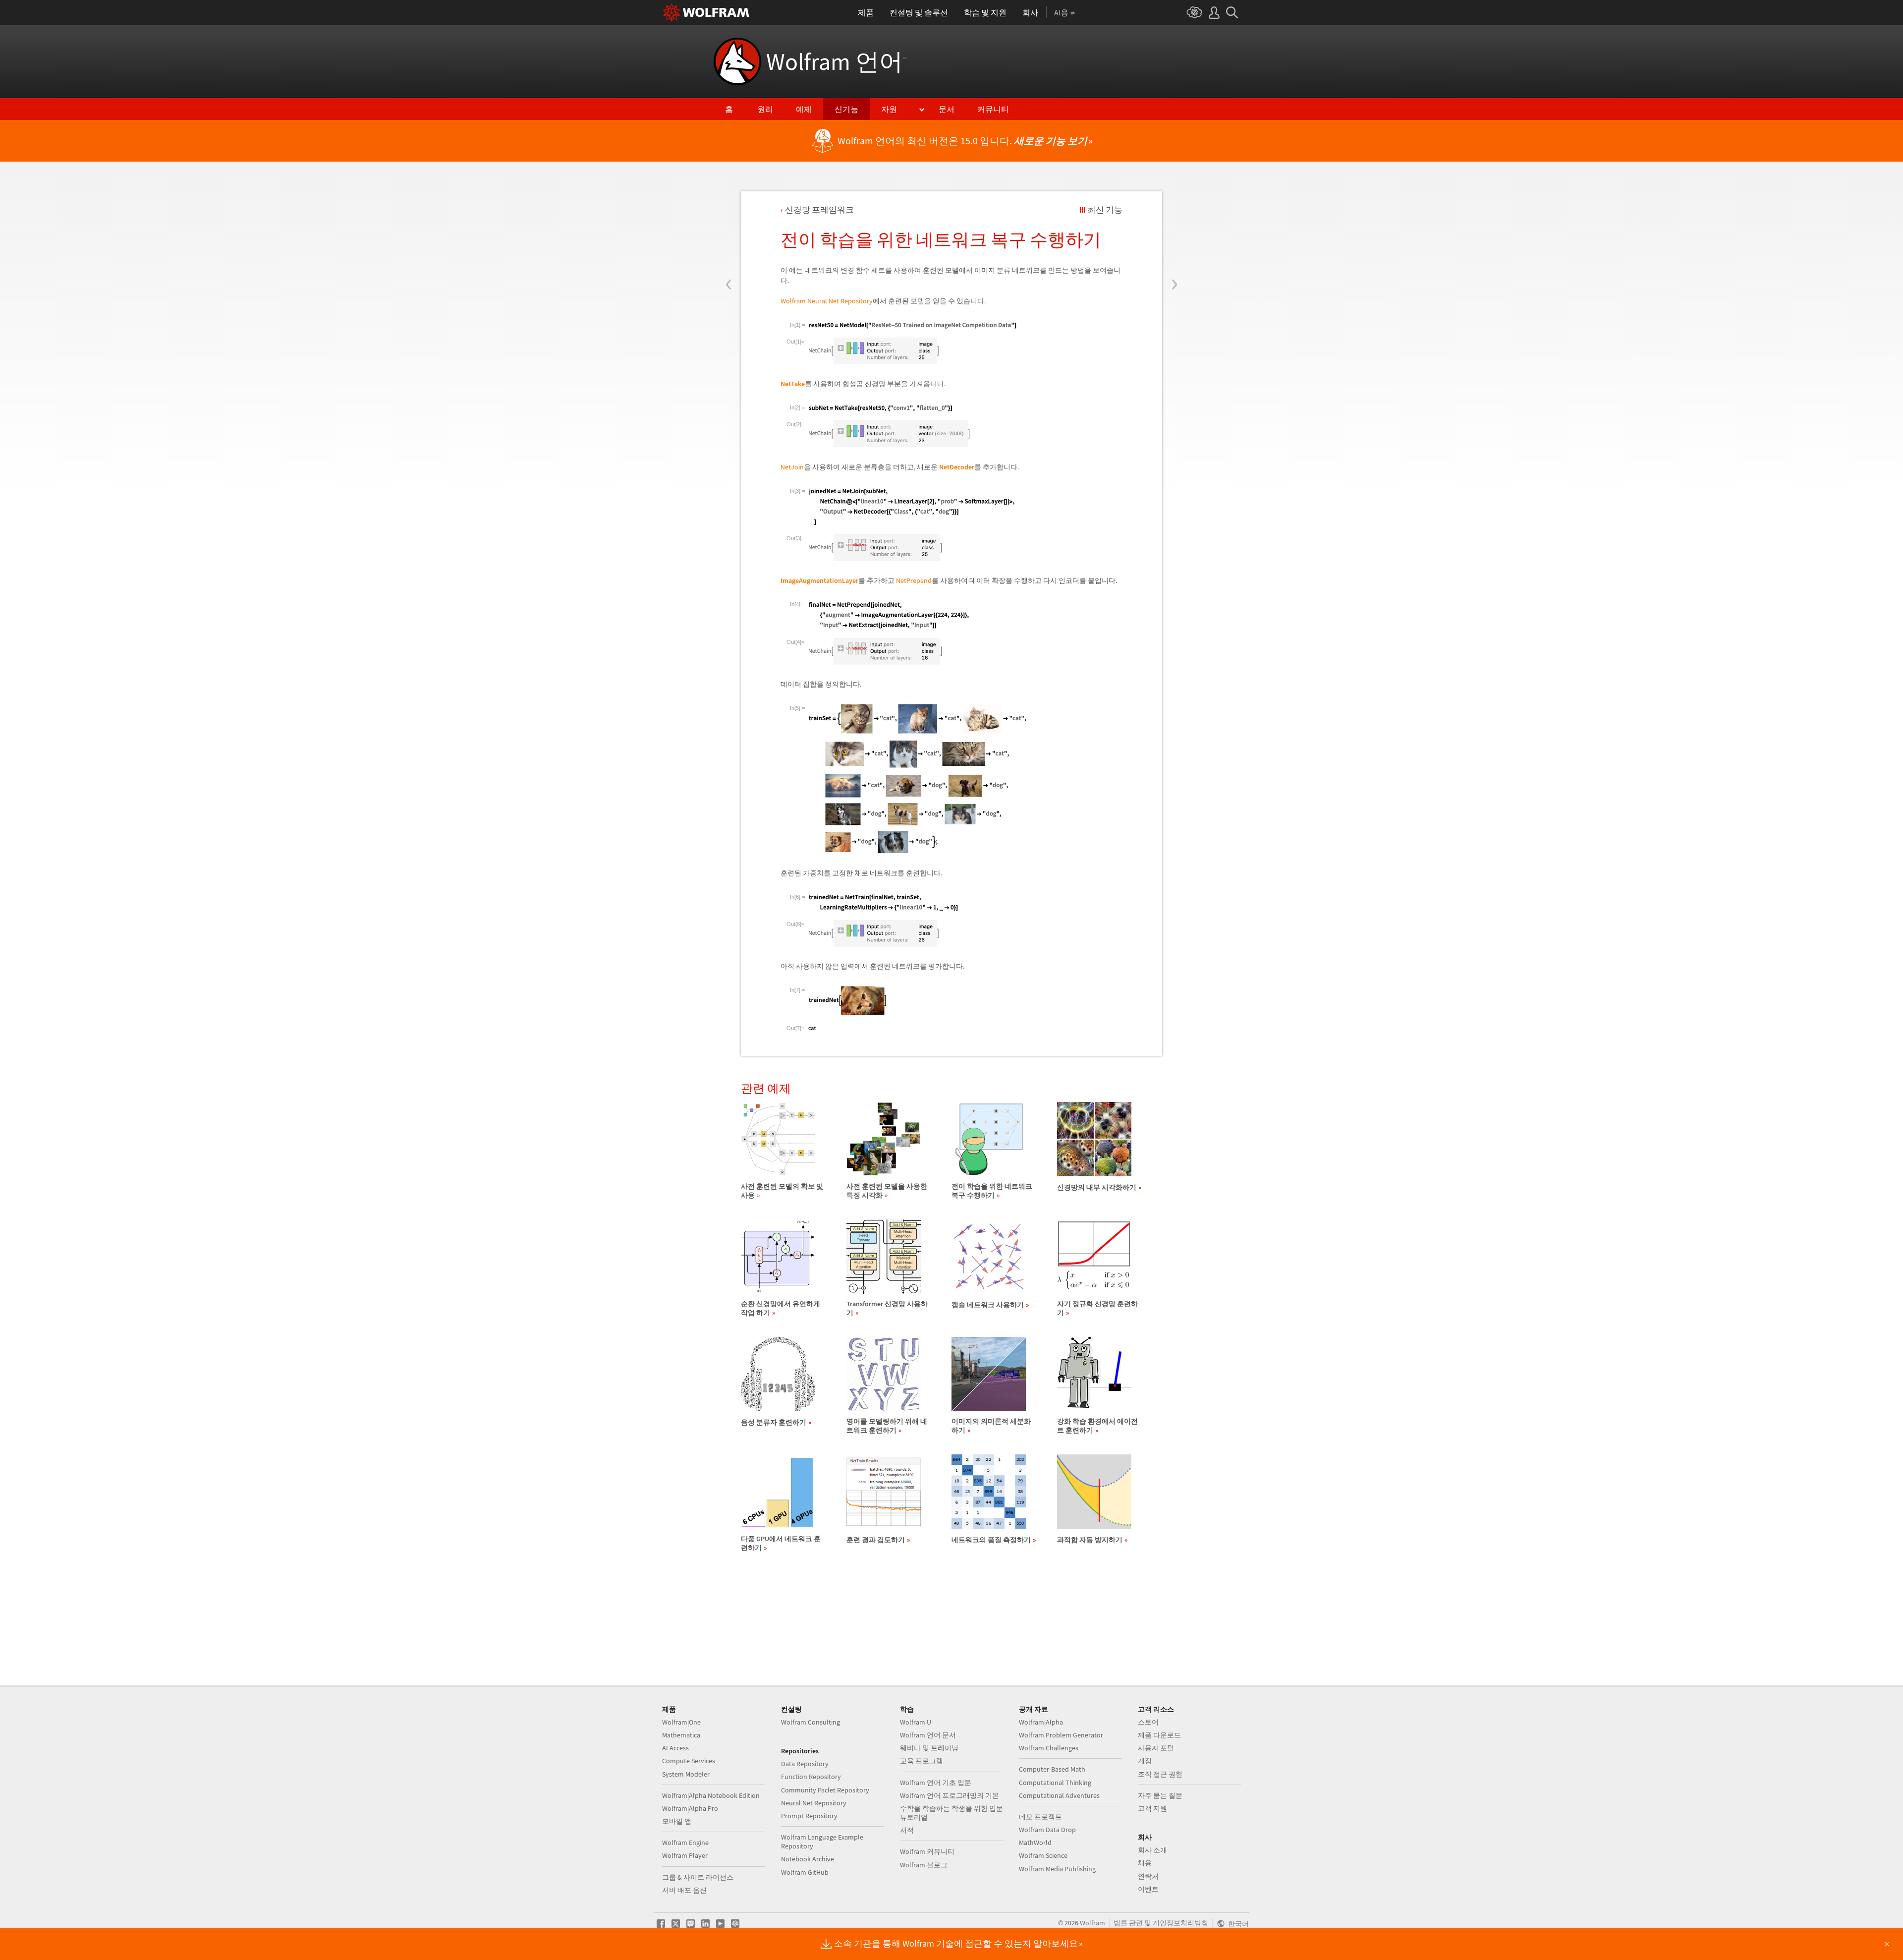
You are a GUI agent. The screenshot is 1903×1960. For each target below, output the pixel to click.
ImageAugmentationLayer (819, 580)
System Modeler (686, 1774)
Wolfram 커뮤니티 (927, 1851)
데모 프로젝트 (1040, 1817)
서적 (907, 1830)
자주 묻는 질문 (1160, 1795)
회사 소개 (1152, 1850)
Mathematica (681, 1735)
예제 (804, 109)
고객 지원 (1152, 1808)
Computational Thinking (1055, 1783)
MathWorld (1035, 1843)
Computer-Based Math (1052, 1769)
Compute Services (689, 1761)
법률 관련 (1128, 1923)
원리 (765, 109)
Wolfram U (916, 1722)
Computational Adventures (1059, 1795)
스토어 (1148, 1722)
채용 (1145, 1863)
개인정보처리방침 (1180, 1923)
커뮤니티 (993, 109)
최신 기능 (1105, 210)
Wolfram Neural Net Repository (827, 301)
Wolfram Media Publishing (1057, 1869)
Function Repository (811, 1777)
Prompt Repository (809, 1816)
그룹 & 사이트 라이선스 (698, 1877)
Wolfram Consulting (811, 1722)
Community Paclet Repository (825, 1790)
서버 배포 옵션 (684, 1890)
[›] (1174, 225)
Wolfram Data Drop (1047, 1830)
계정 (1145, 1761)
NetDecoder (957, 467)
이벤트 (1148, 1889)
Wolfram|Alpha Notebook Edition (711, 1795)
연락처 (1148, 1876)
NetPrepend (914, 580)
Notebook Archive (808, 1859)
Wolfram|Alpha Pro (690, 1808)
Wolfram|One (681, 1722)
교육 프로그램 (922, 1761)
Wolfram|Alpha (1041, 1722)
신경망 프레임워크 (819, 210)
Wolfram (1092, 1923)
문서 (947, 109)
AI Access (675, 1748)
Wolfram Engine (685, 1843)
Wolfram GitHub (805, 1872)
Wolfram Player (685, 1855)
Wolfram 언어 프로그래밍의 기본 (950, 1795)
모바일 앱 (677, 1821)
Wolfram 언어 (836, 61)
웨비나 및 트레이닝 (929, 1748)
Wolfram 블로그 (924, 1865)
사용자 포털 (1156, 1748)
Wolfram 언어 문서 (928, 1735)
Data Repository (805, 1764)
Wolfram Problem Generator (1061, 1735)
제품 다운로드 (1159, 1735)
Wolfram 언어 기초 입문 (936, 1783)
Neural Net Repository (814, 1803)
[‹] (729, 225)
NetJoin (792, 467)
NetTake (793, 384)
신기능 (846, 109)
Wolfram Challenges (1049, 1748)
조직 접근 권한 (1160, 1774)
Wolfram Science (1043, 1855)
